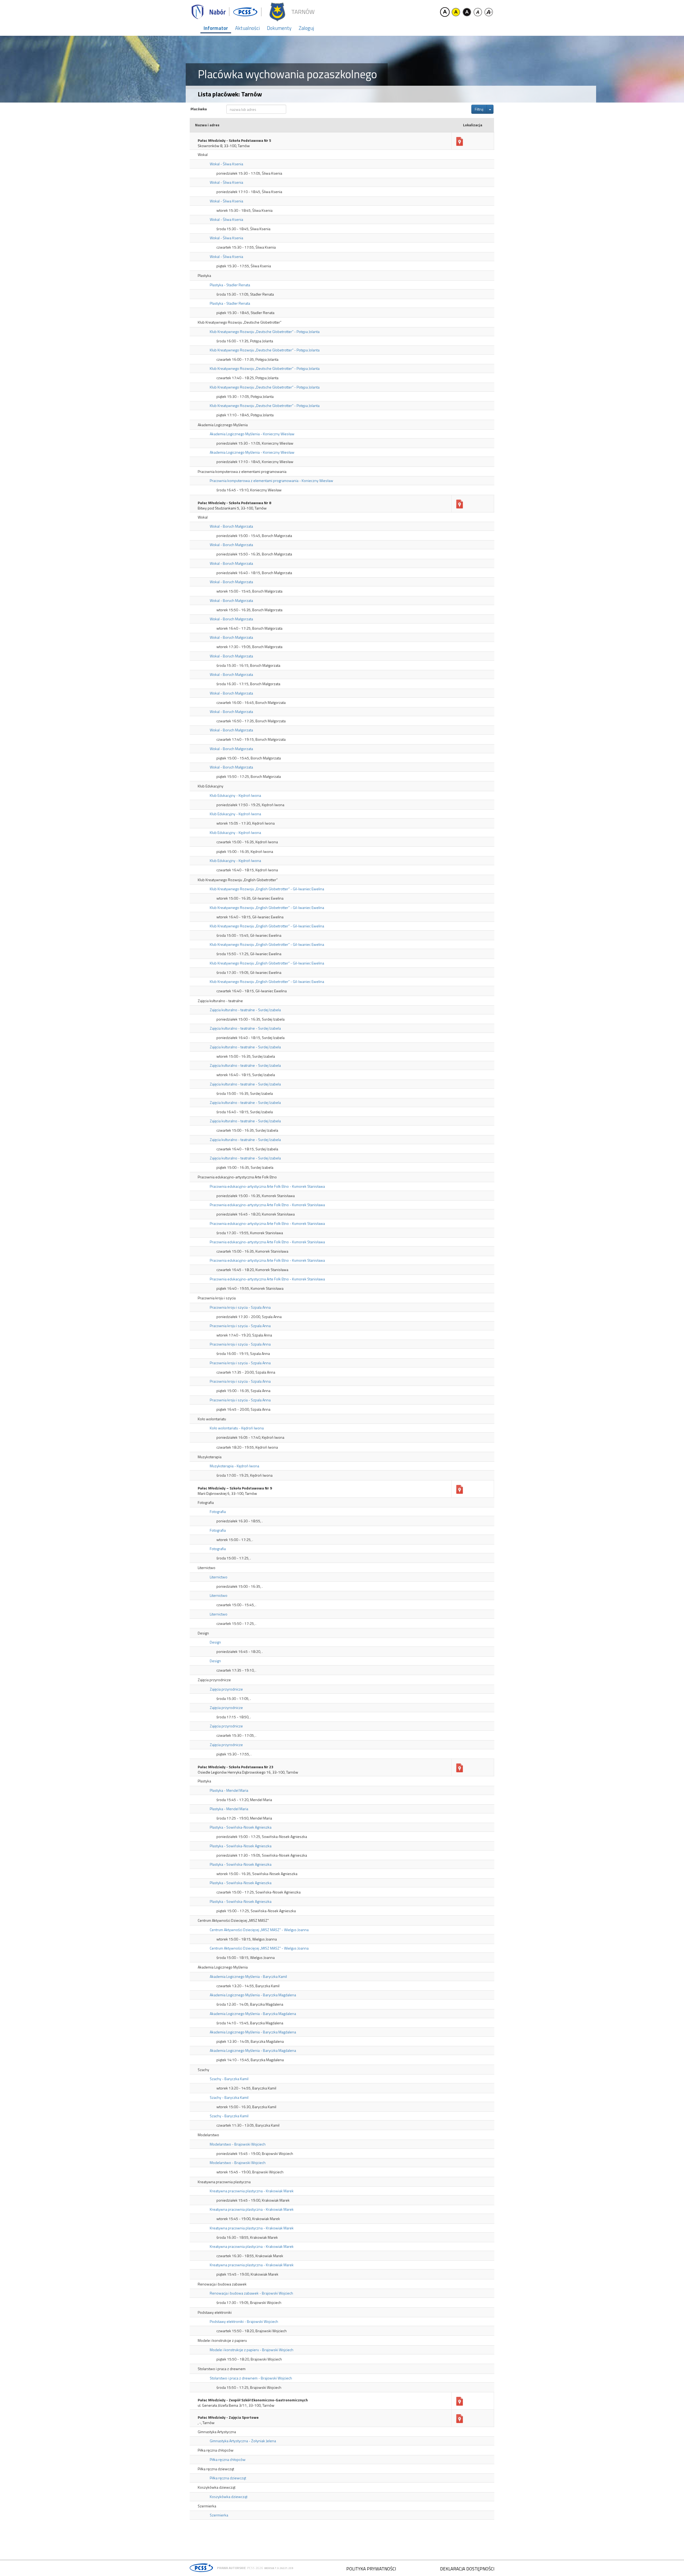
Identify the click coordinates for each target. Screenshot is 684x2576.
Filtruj (479, 109)
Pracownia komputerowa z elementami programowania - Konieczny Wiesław (271, 481)
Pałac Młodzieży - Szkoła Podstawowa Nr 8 (234, 503)
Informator (216, 28)
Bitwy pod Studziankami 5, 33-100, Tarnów (232, 508)
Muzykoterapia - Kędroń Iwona (234, 1466)
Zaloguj (306, 28)
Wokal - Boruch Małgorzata (231, 526)
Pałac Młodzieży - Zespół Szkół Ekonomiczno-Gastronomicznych (253, 2400)
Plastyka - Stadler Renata (230, 285)
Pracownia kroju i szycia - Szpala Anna (240, 1307)
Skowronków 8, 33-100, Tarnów (224, 146)
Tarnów (303, 12)
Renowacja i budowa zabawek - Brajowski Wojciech (251, 2293)
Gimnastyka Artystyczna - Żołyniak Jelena (243, 2441)
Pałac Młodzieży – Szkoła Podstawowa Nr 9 (235, 1488)
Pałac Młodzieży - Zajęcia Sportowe (228, 2417)
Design (215, 1642)
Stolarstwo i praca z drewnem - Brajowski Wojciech (251, 2378)
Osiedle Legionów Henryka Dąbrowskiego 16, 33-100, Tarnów (248, 1772)
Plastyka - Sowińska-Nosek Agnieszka (241, 1827)
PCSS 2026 (255, 2568)
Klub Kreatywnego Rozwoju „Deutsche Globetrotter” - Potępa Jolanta (265, 332)
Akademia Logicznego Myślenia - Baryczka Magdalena (253, 1995)
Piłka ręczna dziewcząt (228, 2478)
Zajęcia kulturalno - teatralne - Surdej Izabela (245, 1010)
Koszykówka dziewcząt (229, 2497)
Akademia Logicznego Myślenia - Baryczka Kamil (248, 1976)
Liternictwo (219, 1577)
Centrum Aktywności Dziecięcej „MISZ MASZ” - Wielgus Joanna (259, 1930)
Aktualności (247, 28)
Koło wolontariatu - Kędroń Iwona (237, 1428)
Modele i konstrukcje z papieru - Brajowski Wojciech (252, 2350)
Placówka (199, 109)
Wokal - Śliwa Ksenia (226, 164)
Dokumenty (279, 28)
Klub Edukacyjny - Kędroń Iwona (235, 795)
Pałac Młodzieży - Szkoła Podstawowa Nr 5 (234, 140)
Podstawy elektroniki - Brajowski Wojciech (244, 2321)
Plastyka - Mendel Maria (229, 1790)
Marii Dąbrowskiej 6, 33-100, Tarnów (227, 1493)
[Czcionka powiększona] (489, 12)
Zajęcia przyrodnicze (226, 1689)
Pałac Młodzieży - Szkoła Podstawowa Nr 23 (236, 1767)
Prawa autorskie (231, 2568)
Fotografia (218, 1512)
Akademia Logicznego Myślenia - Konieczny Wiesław (252, 434)
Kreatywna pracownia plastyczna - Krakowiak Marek (252, 2191)
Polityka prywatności (371, 2569)
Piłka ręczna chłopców (228, 2459)
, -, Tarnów (206, 2423)
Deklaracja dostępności (467, 2569)
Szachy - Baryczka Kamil (229, 2079)
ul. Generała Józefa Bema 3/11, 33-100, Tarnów (236, 2405)
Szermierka (219, 2515)
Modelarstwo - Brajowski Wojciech (238, 2144)
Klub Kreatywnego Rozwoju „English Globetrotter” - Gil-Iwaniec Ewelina (267, 889)
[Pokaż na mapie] (460, 142)
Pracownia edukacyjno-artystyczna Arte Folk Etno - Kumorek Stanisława (267, 1186)
